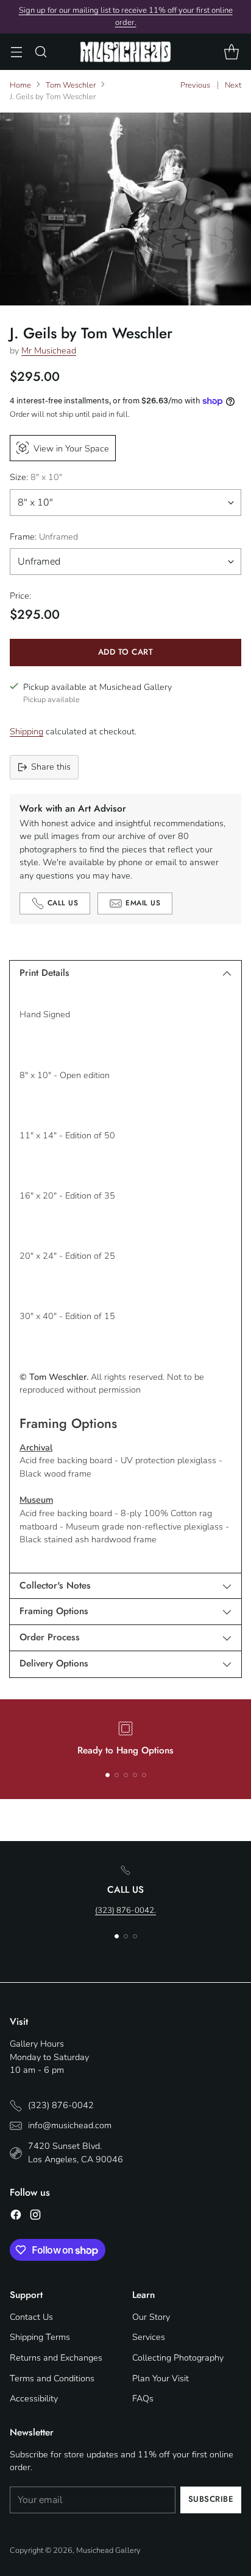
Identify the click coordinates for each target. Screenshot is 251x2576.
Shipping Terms (40, 2337)
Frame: (44, 537)
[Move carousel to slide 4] (135, 1775)
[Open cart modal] (231, 52)
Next (233, 85)
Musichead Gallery (108, 2550)
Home (20, 85)
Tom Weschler (71, 85)
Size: (36, 477)
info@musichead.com (70, 2125)
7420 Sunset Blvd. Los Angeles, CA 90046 (76, 2153)
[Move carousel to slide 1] (108, 1775)
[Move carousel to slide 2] (117, 1775)
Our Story (151, 2317)
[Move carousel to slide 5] (144, 1775)
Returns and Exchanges (56, 2358)
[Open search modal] (41, 52)
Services (149, 2337)
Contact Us (31, 2317)
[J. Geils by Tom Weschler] (125, 209)
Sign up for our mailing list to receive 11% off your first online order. (126, 16)
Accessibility (34, 2398)
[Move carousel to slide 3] (126, 1775)
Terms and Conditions (52, 2378)
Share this (51, 767)
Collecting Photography (178, 2358)
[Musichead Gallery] (125, 51)
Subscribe (211, 2499)
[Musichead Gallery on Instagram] (35, 2217)
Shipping (27, 731)
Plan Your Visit (161, 2378)
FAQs (143, 2398)
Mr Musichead (49, 350)
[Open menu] (16, 52)
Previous (195, 85)
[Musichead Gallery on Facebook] (16, 2217)
